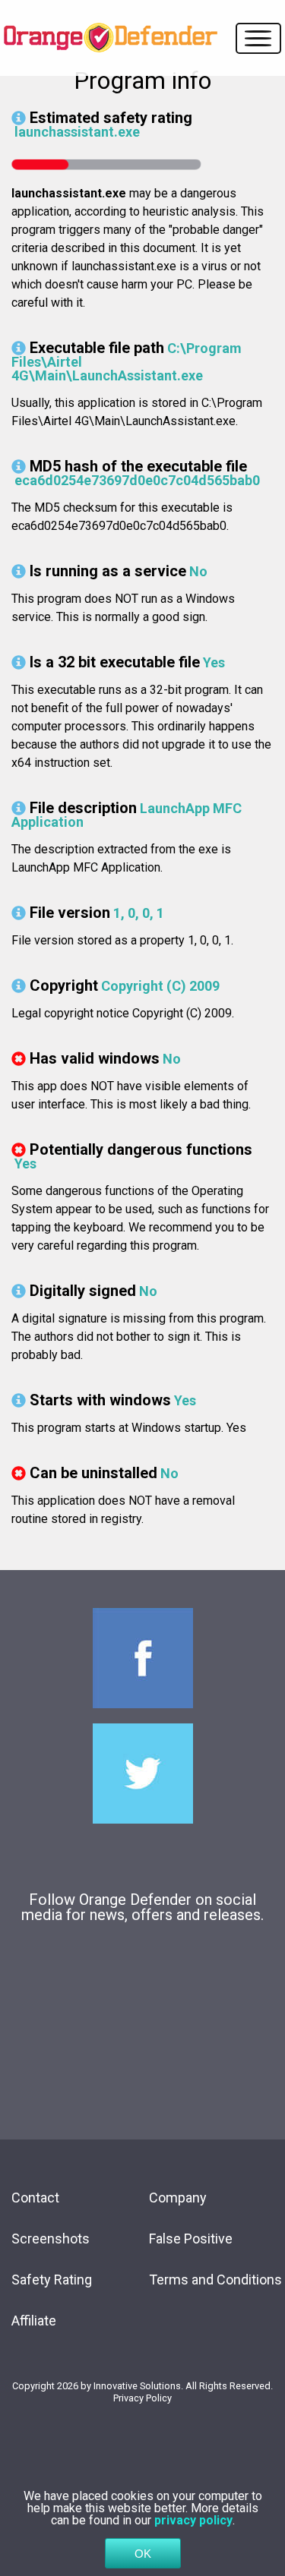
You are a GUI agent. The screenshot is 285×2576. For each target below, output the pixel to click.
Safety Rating (52, 2280)
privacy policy (193, 2520)
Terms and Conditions (215, 2280)
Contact (35, 2198)
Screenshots (51, 2239)
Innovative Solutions (137, 2386)
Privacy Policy (142, 2398)
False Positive (191, 2239)
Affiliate (34, 2321)
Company (178, 2198)
